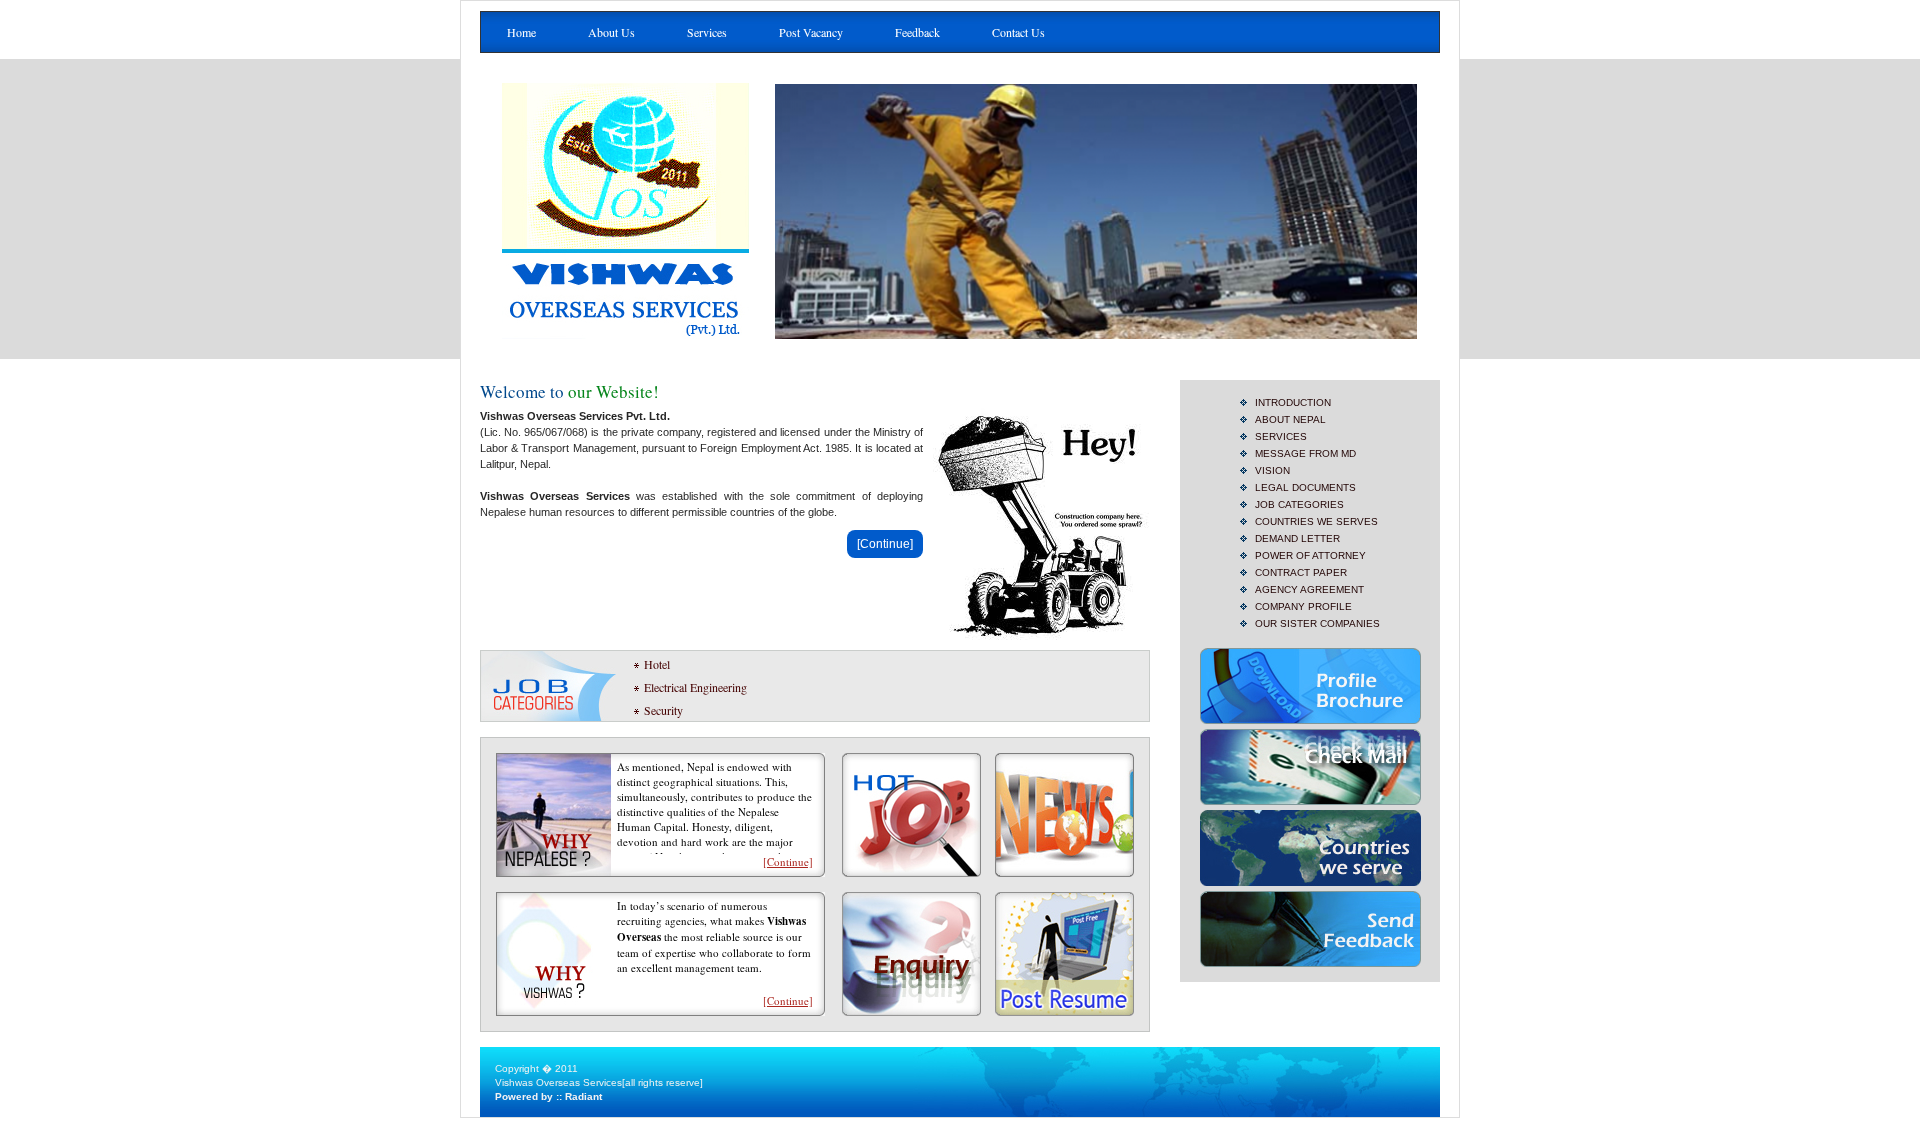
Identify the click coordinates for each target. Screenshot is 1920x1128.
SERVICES (1281, 436)
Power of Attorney (1310, 555)
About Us (611, 32)
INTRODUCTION (1293, 402)
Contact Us (1018, 32)
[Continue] (885, 544)
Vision (1272, 470)
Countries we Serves (1316, 521)
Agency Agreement (1309, 589)
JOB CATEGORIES (1299, 504)
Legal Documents (1305, 487)
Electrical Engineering (695, 687)
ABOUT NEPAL (1290, 419)
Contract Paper (1301, 572)
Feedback (917, 32)
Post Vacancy (811, 32)
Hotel (657, 664)
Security (663, 710)
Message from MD (1305, 453)
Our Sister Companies (1317, 623)
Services (707, 32)
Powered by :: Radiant (548, 1096)
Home (521, 32)
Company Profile (1303, 606)
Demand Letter (1297, 538)
